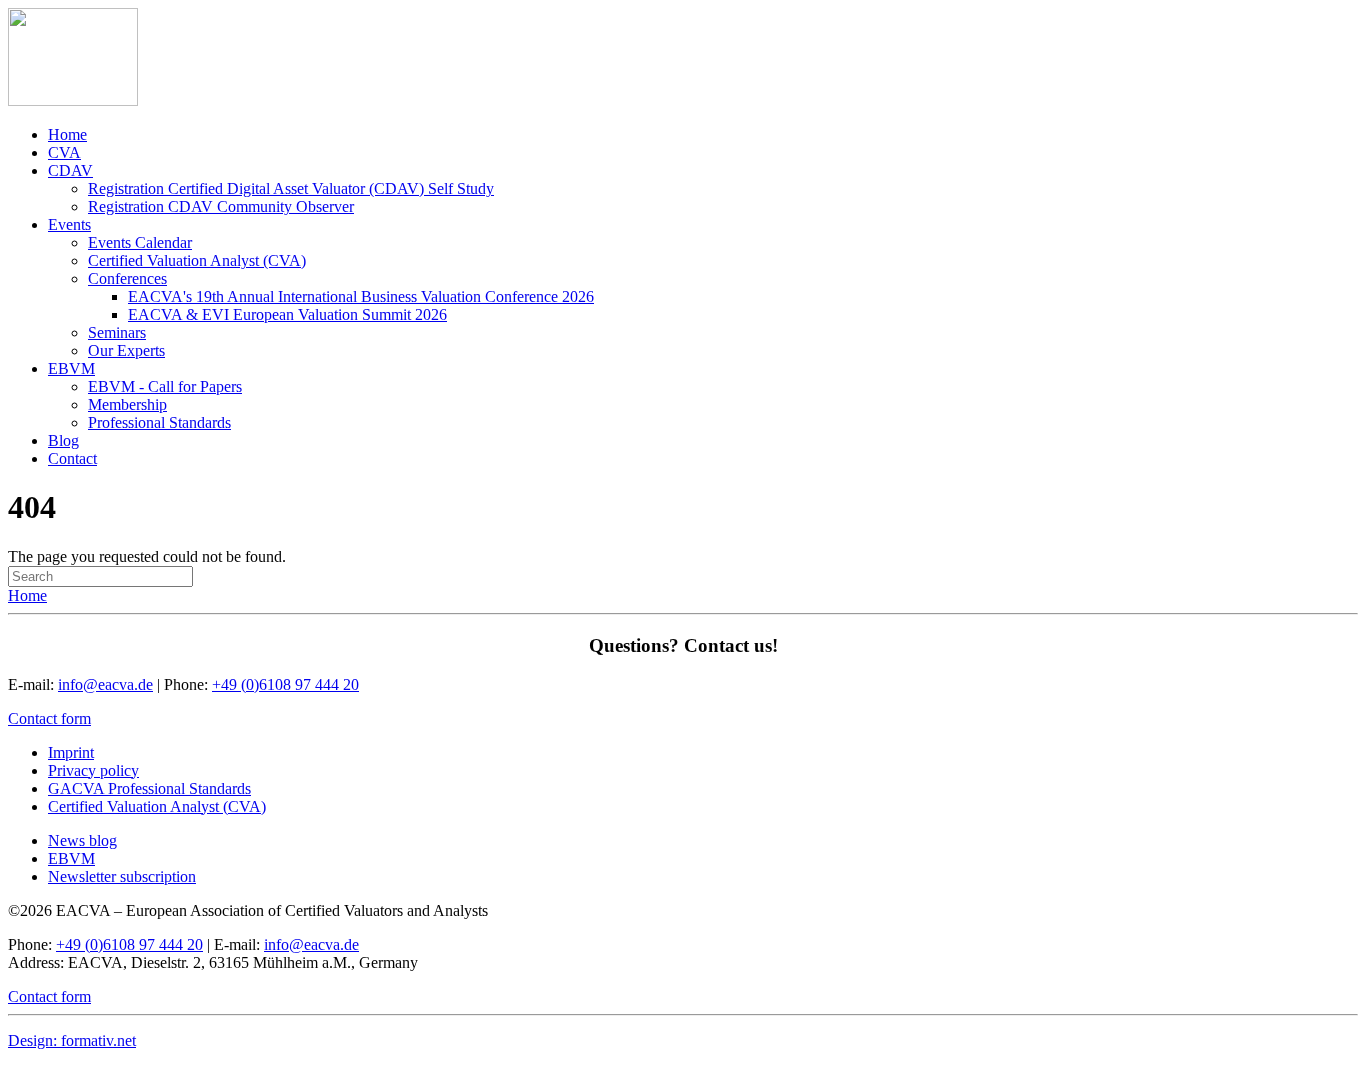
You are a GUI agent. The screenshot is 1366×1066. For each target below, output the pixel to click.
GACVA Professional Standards (149, 788)
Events (69, 224)
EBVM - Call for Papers (165, 386)
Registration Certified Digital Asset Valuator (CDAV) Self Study (291, 188)
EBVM (71, 368)
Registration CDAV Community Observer (221, 206)
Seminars (117, 332)
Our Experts (126, 350)
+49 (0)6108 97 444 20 (285, 684)
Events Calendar (140, 242)
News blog (82, 840)
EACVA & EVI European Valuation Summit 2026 (287, 314)
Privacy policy (93, 770)
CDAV (70, 170)
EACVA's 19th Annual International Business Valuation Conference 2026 (361, 296)
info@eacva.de (105, 684)
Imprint (71, 752)
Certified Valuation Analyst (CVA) (197, 260)
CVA (64, 152)
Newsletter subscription (122, 876)
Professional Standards (159, 422)
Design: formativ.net (72, 1040)
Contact (72, 458)
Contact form (49, 718)
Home (67, 134)
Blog (63, 440)
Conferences (127, 278)
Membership (127, 404)
